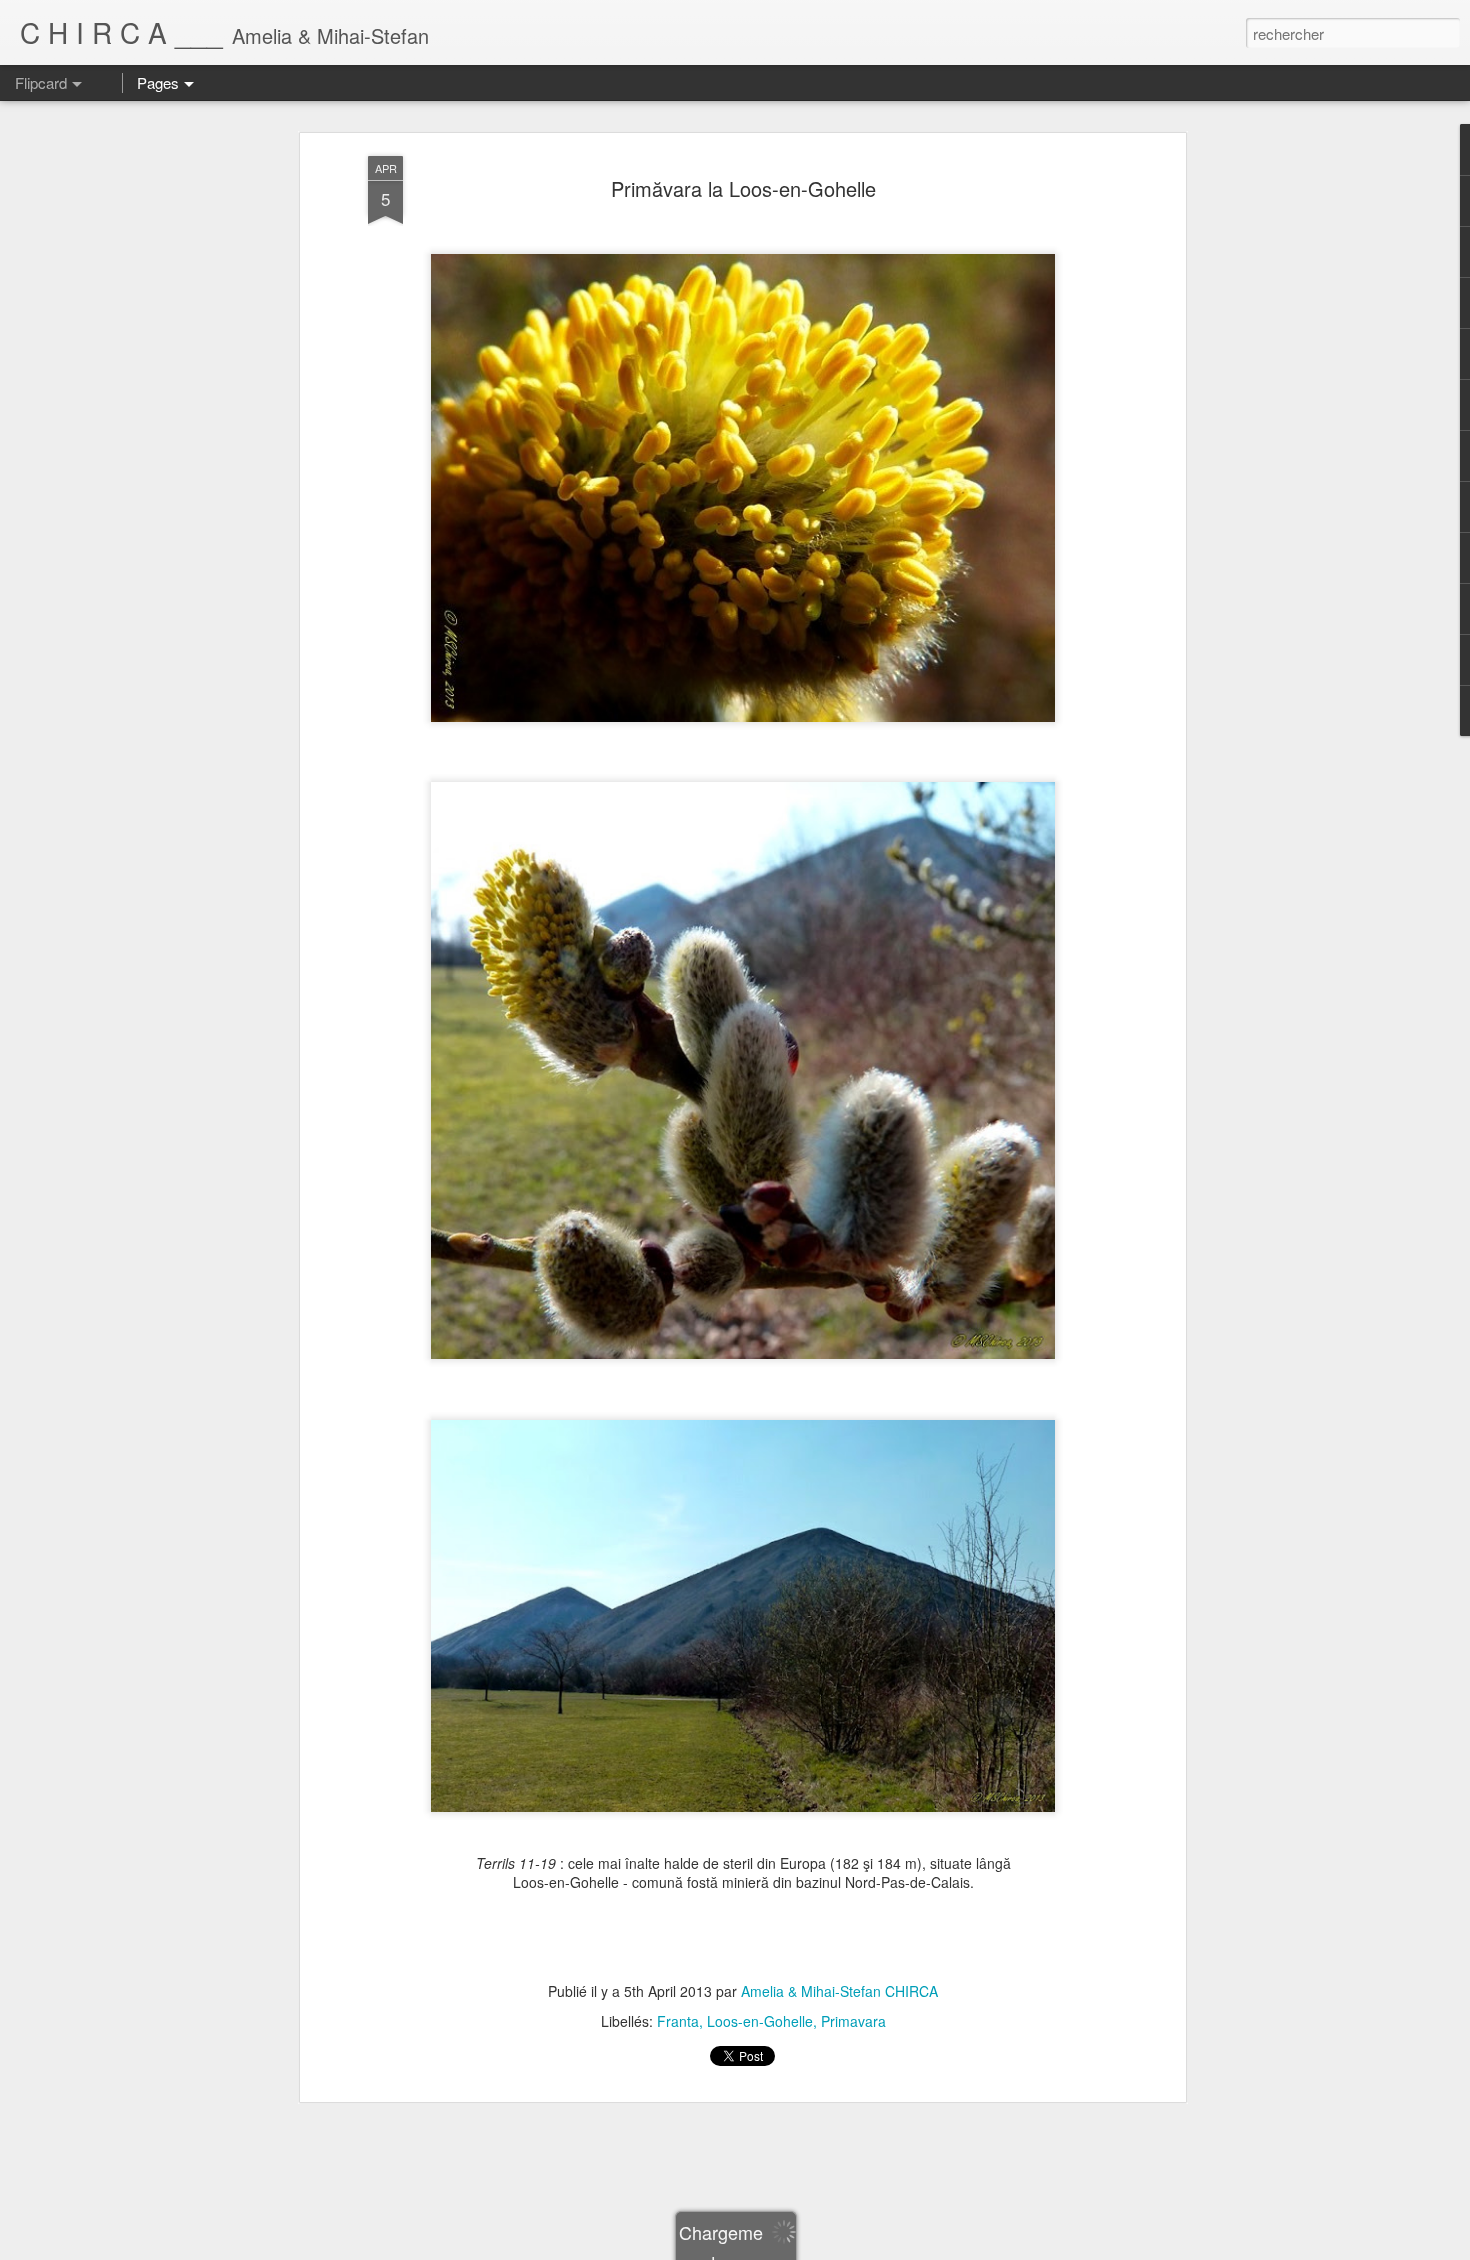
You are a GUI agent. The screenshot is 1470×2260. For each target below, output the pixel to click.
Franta (678, 2021)
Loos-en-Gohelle (760, 2021)
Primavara (853, 2021)
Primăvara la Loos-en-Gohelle (743, 188)
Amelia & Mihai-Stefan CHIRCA (839, 1991)
